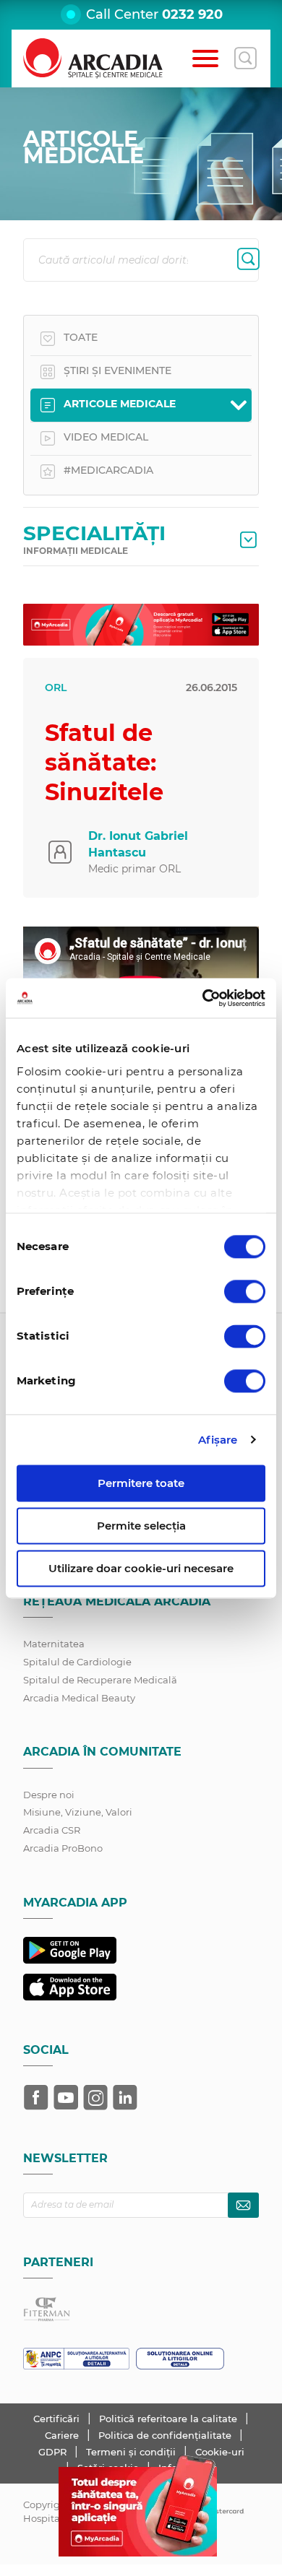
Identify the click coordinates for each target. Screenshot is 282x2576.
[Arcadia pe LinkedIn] (125, 2097)
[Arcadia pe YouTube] (66, 2097)
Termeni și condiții (132, 2452)
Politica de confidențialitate (166, 2435)
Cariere (63, 2435)
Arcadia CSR (52, 1830)
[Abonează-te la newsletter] (243, 2205)
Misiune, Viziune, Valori (78, 1812)
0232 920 (192, 14)
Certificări (58, 2419)
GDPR (54, 2452)
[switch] (245, 1291)
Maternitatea (54, 1644)
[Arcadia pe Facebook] (36, 2097)
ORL (56, 688)
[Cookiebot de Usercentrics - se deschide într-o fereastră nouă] (203, 998)
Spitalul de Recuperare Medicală (100, 1680)
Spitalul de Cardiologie (77, 1662)
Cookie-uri (220, 2452)
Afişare (218, 1440)
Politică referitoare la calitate (170, 2419)
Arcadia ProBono (63, 1848)
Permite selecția (141, 1526)
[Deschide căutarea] (245, 58)
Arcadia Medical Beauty (79, 1698)
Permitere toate (141, 1483)
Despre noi (49, 1795)
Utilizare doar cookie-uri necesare (141, 1568)
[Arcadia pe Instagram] (95, 2097)
